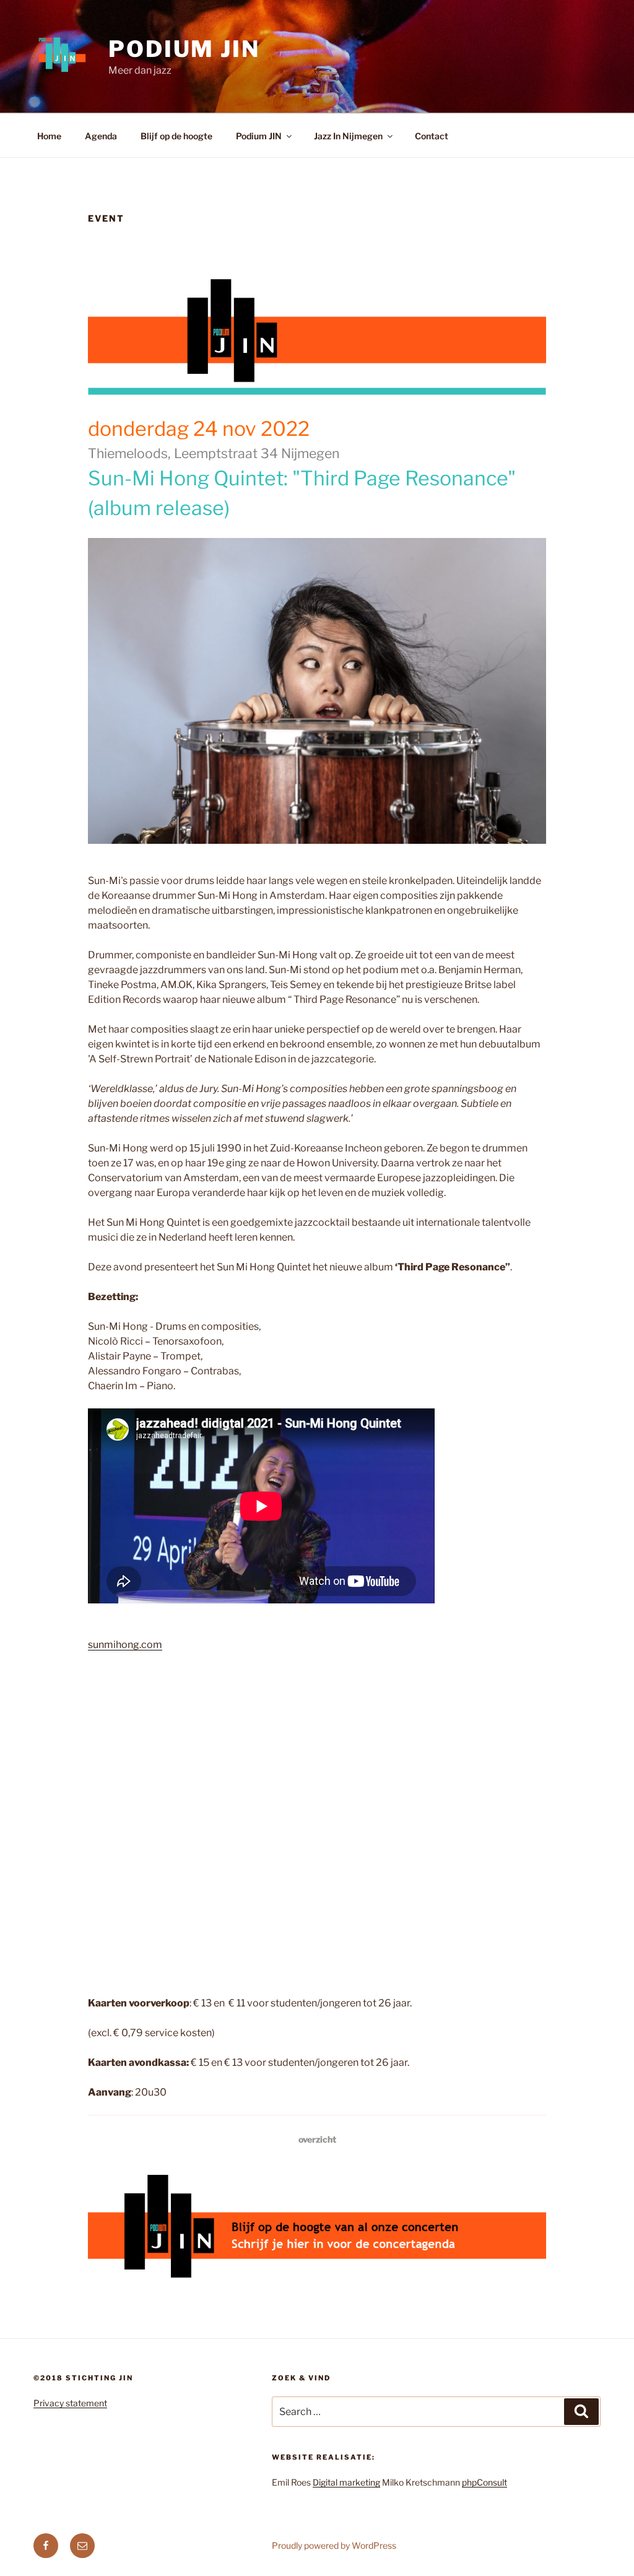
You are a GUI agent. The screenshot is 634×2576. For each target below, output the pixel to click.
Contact (432, 136)
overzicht (317, 2139)
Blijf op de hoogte (176, 136)
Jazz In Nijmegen (348, 136)
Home (49, 136)
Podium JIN (259, 136)
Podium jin (184, 49)
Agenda (101, 136)
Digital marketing (346, 2482)
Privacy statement (70, 2403)
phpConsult (484, 2482)
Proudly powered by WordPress (334, 2545)
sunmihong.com (125, 1645)
